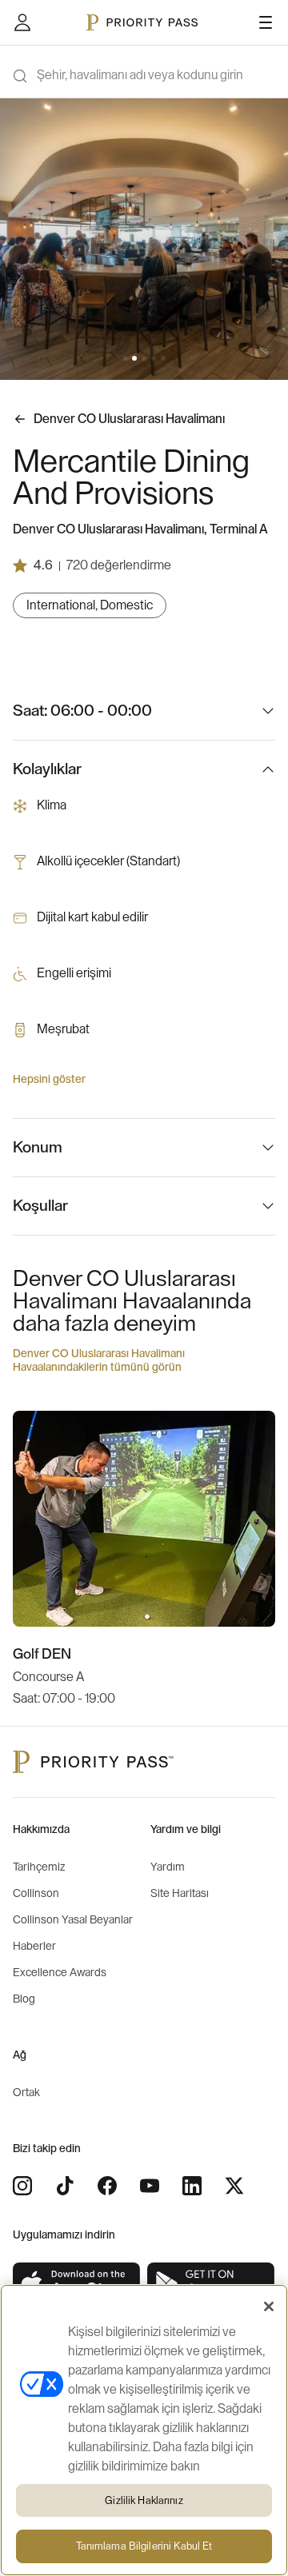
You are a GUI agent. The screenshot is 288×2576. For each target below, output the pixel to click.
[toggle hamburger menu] (266, 22)
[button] (125, 358)
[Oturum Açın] (22, 22)
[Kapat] (269, 2306)
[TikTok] (65, 2186)
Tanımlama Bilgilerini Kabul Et (144, 2546)
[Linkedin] (192, 2186)
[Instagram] (22, 2186)
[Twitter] (234, 2186)
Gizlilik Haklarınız (144, 2500)
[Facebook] (107, 2186)
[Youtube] (150, 2186)
